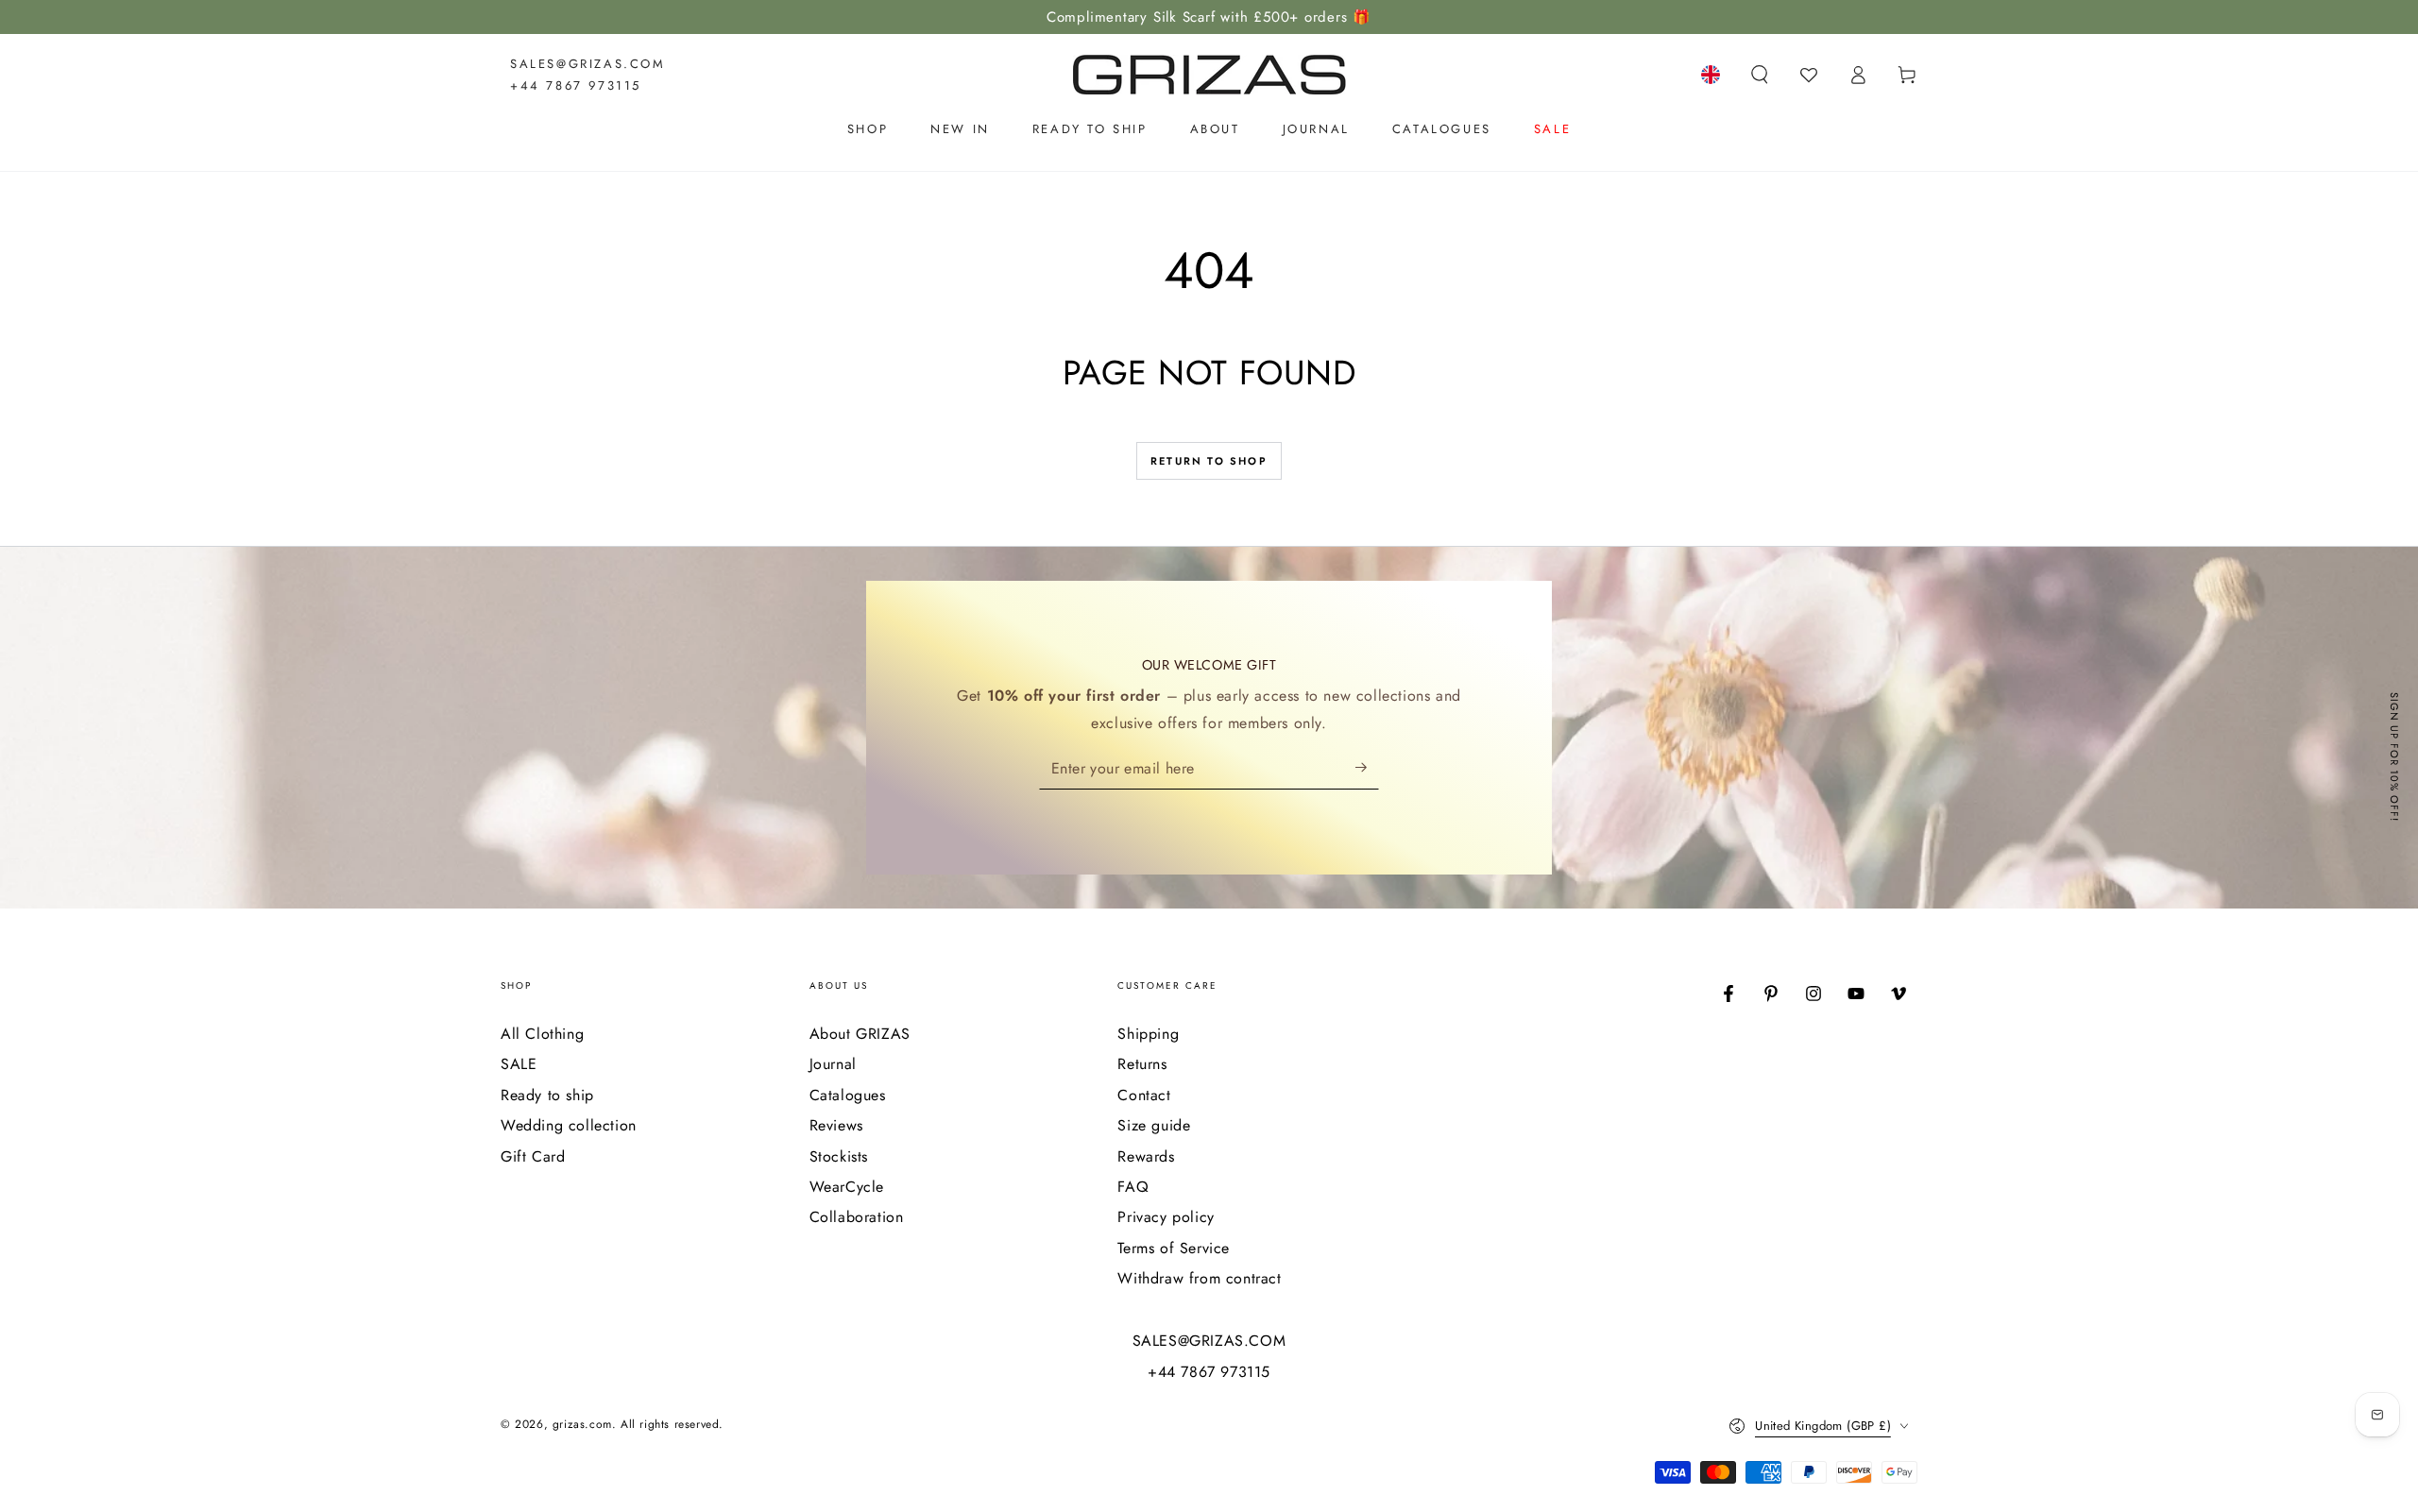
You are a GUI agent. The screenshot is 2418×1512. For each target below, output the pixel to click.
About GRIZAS (860, 1034)
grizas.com (582, 1424)
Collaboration (857, 1217)
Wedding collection (569, 1125)
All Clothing (542, 1034)
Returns (1142, 1064)
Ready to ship (547, 1095)
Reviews (836, 1125)
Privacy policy (1166, 1217)
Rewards (1146, 1156)
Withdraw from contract (1199, 1278)
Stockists (839, 1156)
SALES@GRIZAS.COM (588, 64)
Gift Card (533, 1156)
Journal (833, 1064)
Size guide (1154, 1125)
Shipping (1148, 1034)
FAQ (1133, 1187)
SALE (519, 1064)
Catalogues (848, 1095)
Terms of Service (1174, 1248)
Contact (1144, 1095)
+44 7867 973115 (576, 85)
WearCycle (847, 1187)
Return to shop (1209, 461)
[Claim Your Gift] (1367, 768)
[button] (1760, 75)
